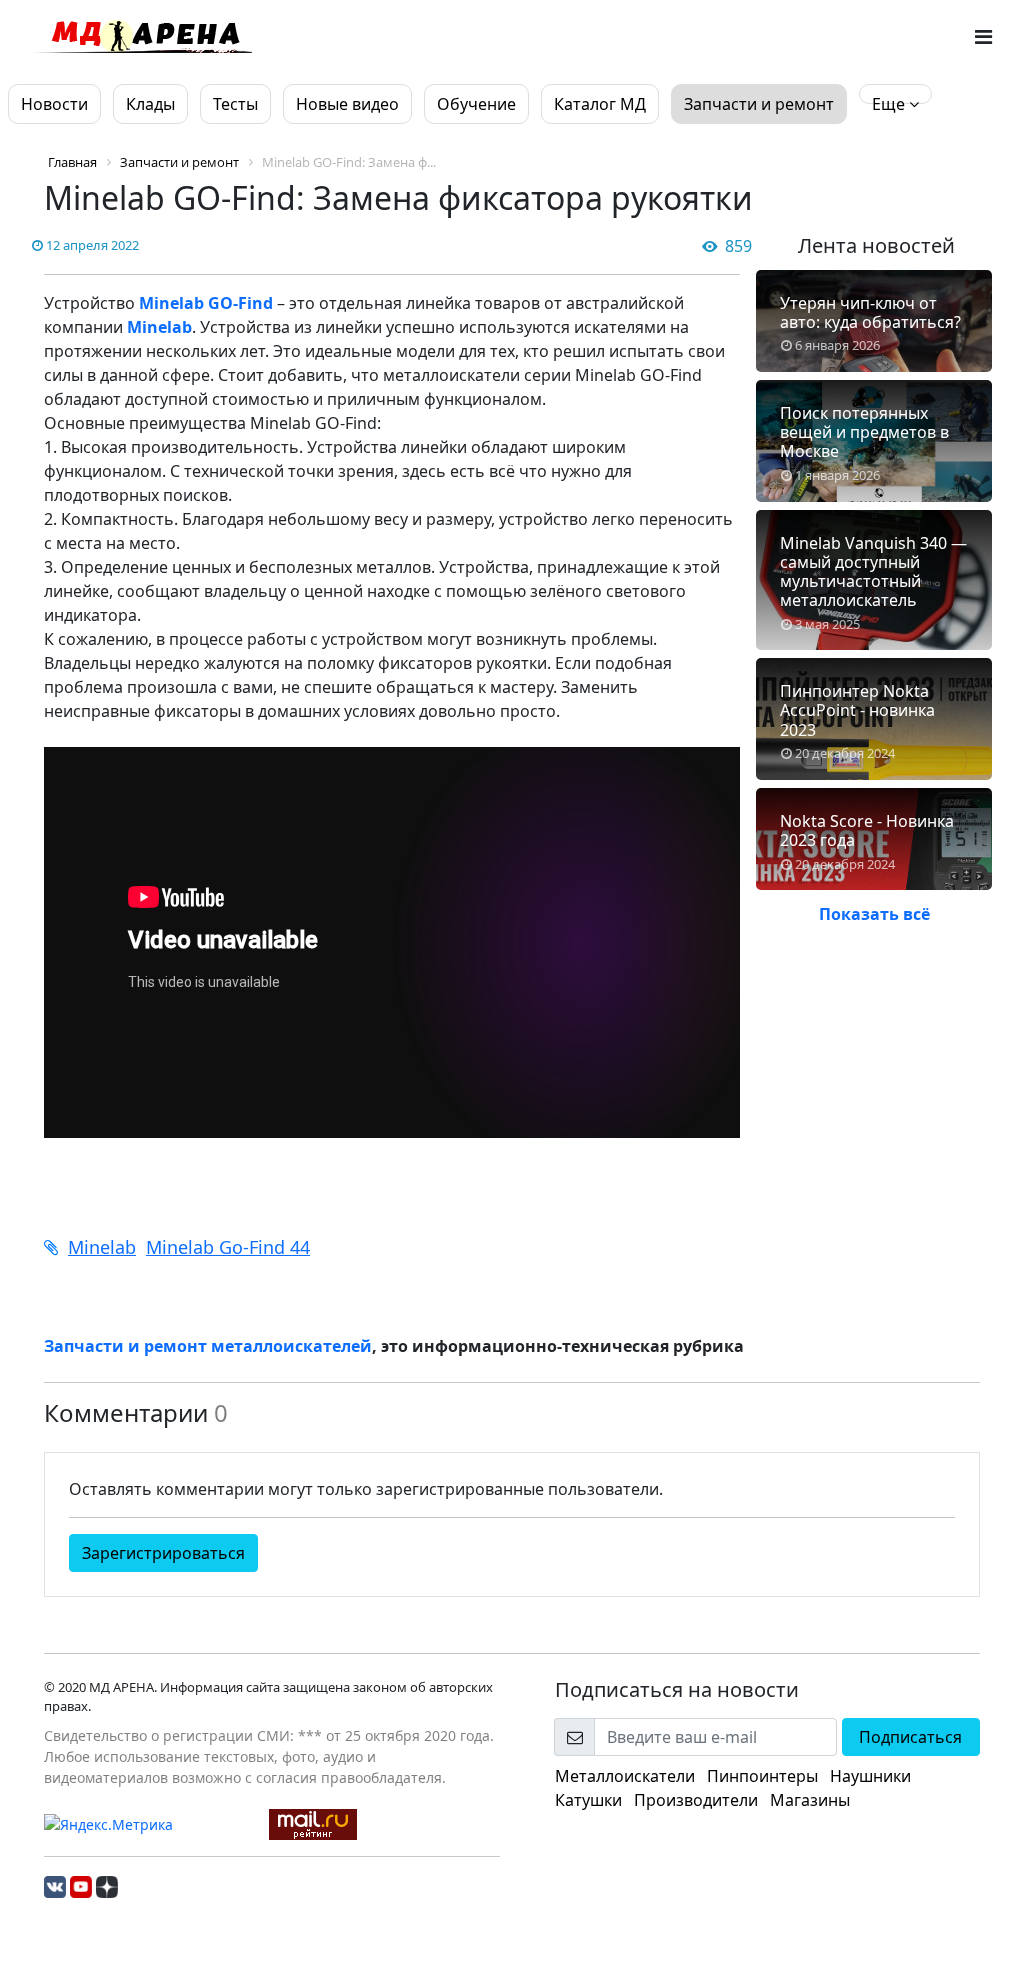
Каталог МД (600, 104)
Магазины (810, 1800)
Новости (54, 104)
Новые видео (347, 104)
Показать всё (874, 914)
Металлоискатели (625, 1776)
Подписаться (910, 1737)
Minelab (159, 327)
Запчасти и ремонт (759, 104)
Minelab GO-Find (206, 303)
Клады (150, 104)
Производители (696, 1800)
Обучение (476, 104)
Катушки (588, 1800)
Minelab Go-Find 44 (228, 1247)
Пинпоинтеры (762, 1776)
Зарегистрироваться (163, 1553)
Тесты (235, 104)
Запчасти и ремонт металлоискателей (208, 1346)
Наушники (870, 1776)
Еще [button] (890, 104)
